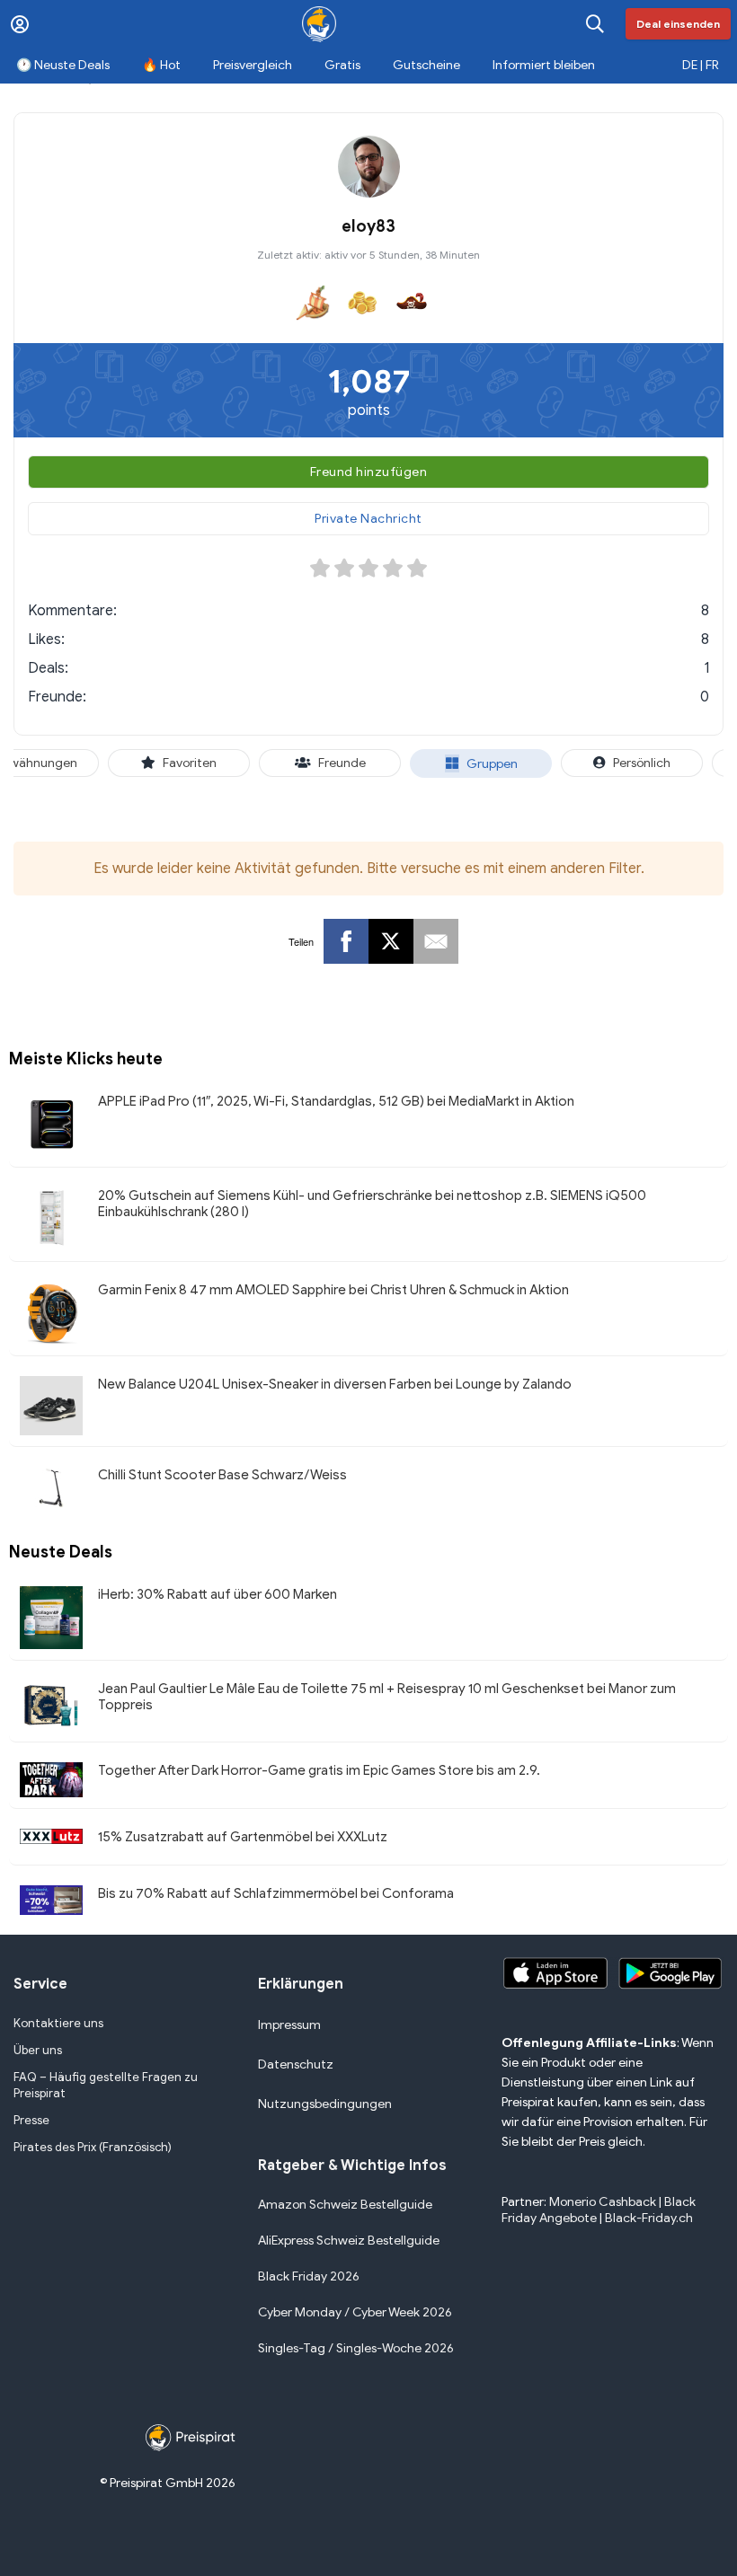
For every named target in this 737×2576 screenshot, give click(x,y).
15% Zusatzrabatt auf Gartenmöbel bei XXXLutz (243, 1837)
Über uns (38, 2050)
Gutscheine (426, 65)
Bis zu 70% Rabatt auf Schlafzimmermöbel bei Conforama (276, 1893)
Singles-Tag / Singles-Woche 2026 (356, 2348)
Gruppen (492, 764)
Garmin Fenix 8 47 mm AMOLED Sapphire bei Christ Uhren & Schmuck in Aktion (333, 1290)
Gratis (342, 65)
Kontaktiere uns (58, 2023)
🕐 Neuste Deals (63, 65)
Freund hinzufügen (369, 472)
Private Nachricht (368, 519)
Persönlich (642, 763)
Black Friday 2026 (309, 2276)
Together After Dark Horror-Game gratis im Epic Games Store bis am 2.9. (319, 1770)
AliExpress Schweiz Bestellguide (349, 2241)
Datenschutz (296, 2064)
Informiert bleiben (544, 65)
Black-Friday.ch (649, 2218)
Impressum (289, 2025)
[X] (391, 941)
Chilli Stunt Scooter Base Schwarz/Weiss (222, 1475)
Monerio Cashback (603, 2202)
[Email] (436, 941)
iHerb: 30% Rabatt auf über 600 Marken (218, 1594)
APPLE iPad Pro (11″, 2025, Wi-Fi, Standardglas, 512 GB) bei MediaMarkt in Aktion (336, 1101)
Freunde (342, 763)
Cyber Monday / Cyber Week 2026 (355, 2312)
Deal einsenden (678, 24)
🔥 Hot (161, 65)
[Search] (595, 24)
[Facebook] (346, 941)
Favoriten (190, 763)
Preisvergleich (253, 65)
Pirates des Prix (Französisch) (93, 2147)
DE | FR (701, 65)
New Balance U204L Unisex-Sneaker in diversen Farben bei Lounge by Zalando (335, 1384)
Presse (31, 2120)
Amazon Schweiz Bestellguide (345, 2205)
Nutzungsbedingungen (325, 2104)
